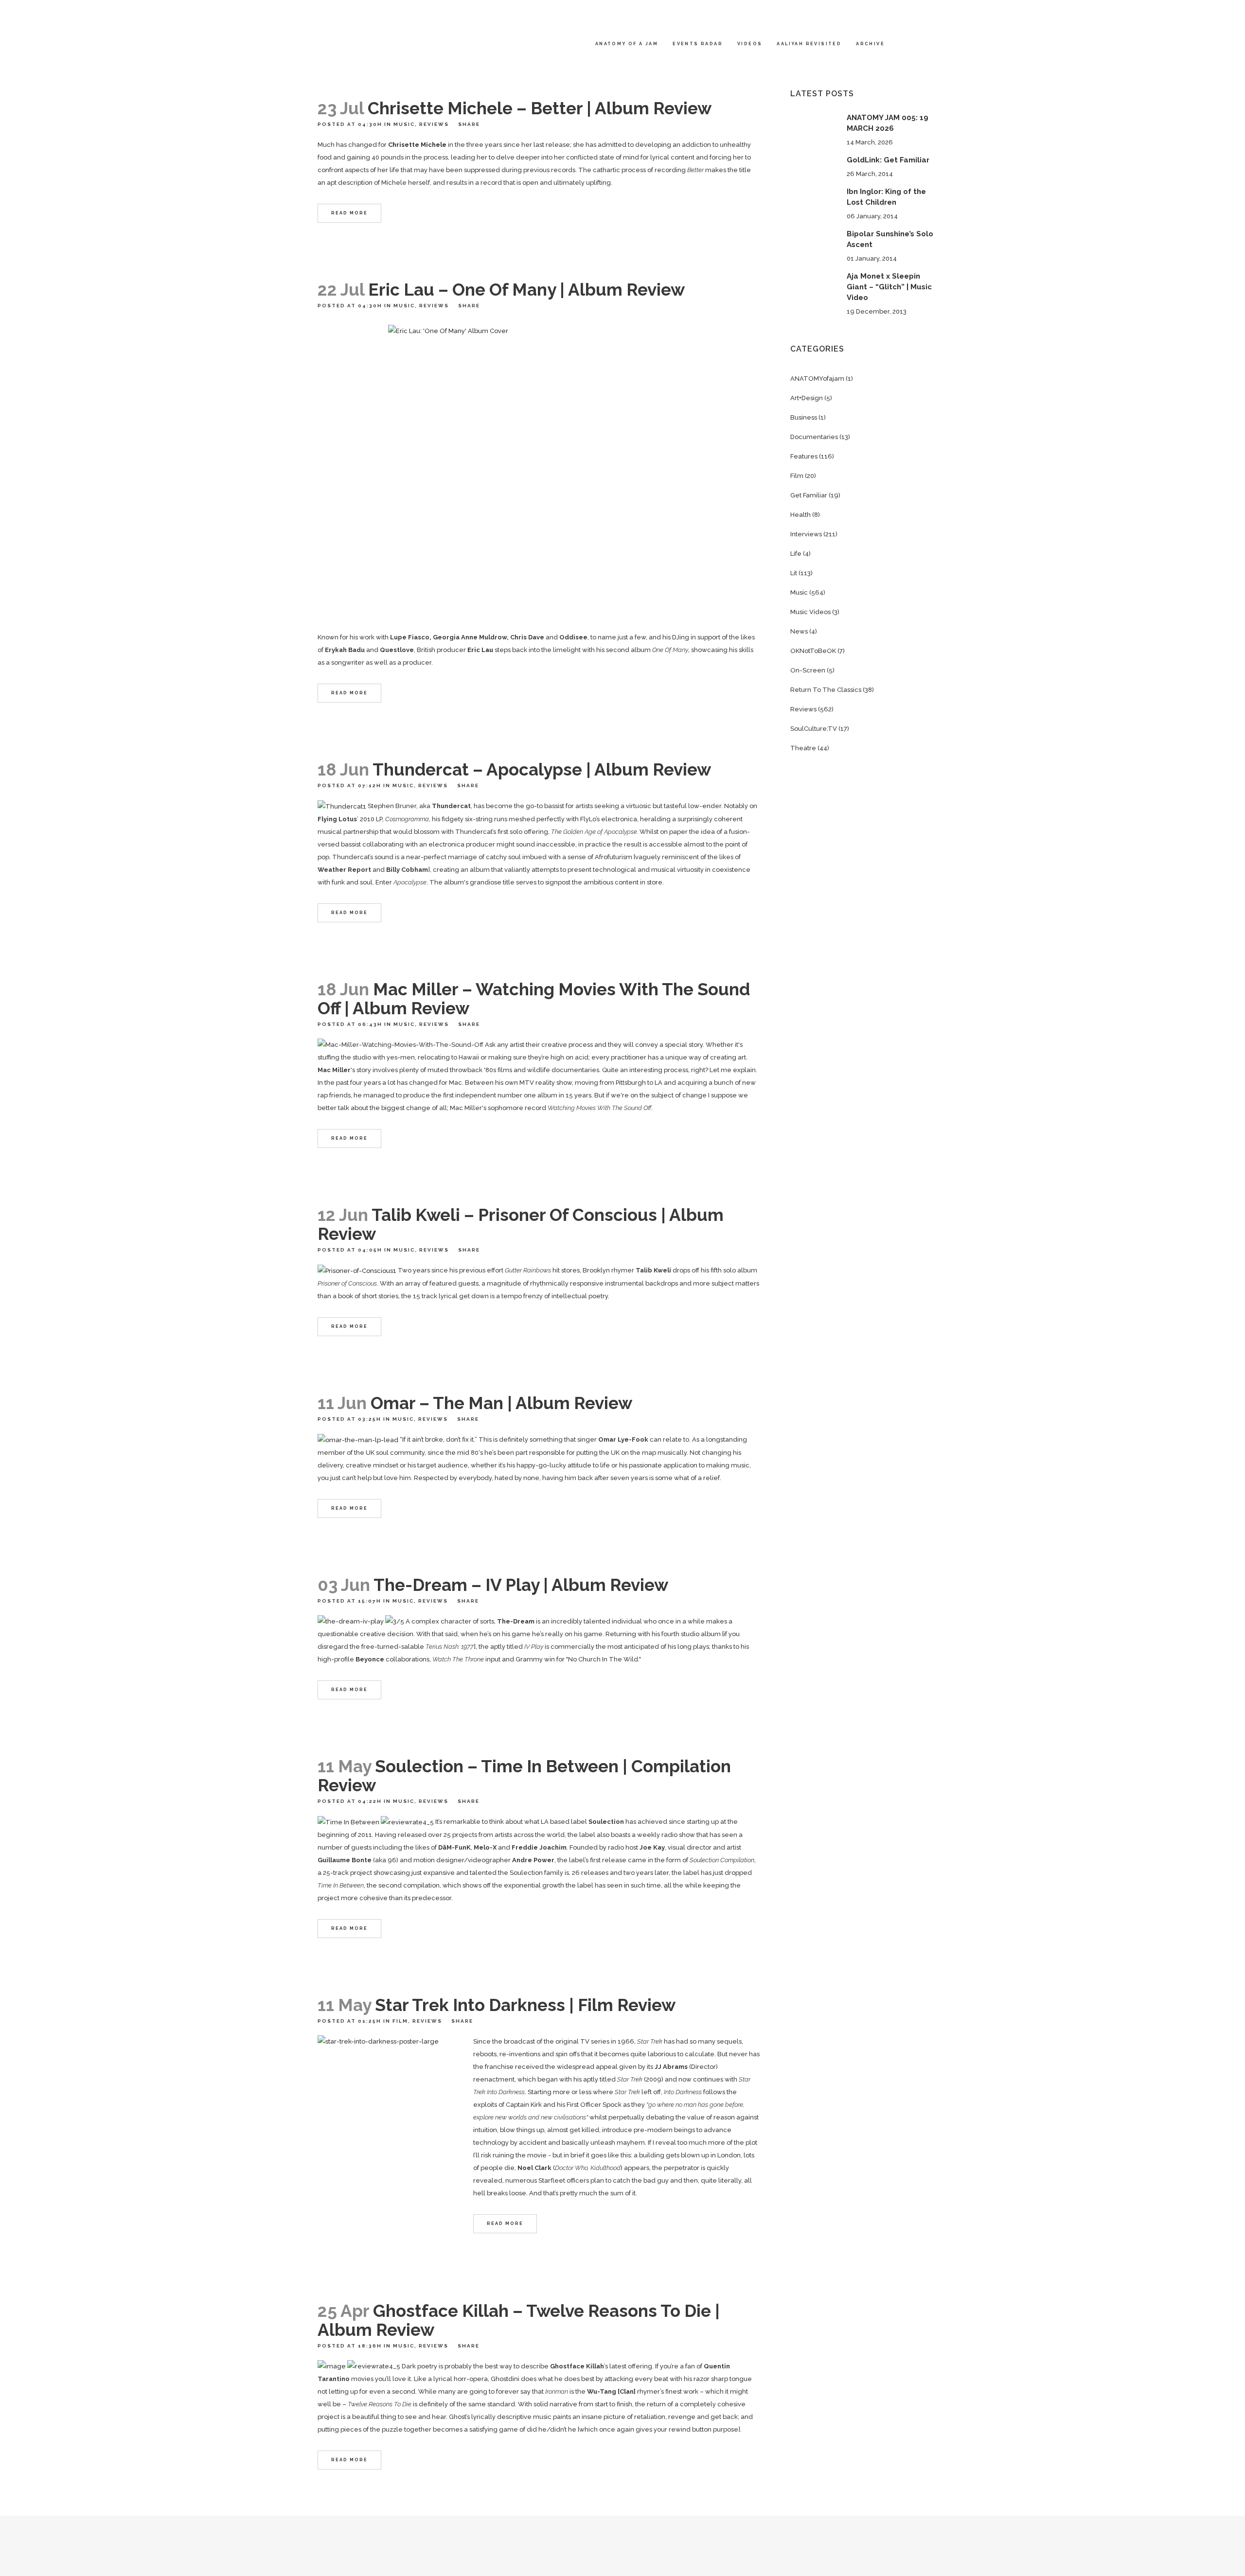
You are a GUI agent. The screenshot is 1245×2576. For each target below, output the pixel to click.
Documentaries (814, 437)
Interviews (806, 534)
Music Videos (810, 612)
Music (404, 124)
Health (800, 515)
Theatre (803, 748)
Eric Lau (480, 650)
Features (804, 456)
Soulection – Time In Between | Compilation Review (524, 1776)
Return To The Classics (826, 690)
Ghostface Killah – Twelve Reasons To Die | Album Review (519, 2320)
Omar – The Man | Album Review (501, 1403)
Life (796, 554)
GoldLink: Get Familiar (888, 160)
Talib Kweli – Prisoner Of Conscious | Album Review (521, 1224)
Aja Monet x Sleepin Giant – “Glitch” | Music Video (889, 287)
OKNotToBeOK (813, 651)
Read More (349, 213)
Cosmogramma (407, 819)
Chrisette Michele (417, 145)
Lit (794, 573)
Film (400, 2021)
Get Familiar (809, 495)
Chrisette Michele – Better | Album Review (540, 108)
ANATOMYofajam (817, 379)
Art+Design (807, 398)
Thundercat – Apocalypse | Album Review (542, 769)
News (799, 631)
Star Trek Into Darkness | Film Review (525, 2005)
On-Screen (808, 670)
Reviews (434, 124)
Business (804, 417)
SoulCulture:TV (814, 729)
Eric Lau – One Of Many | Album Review (526, 290)
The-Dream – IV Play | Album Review (521, 1585)
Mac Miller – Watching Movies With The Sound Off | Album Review (534, 999)
